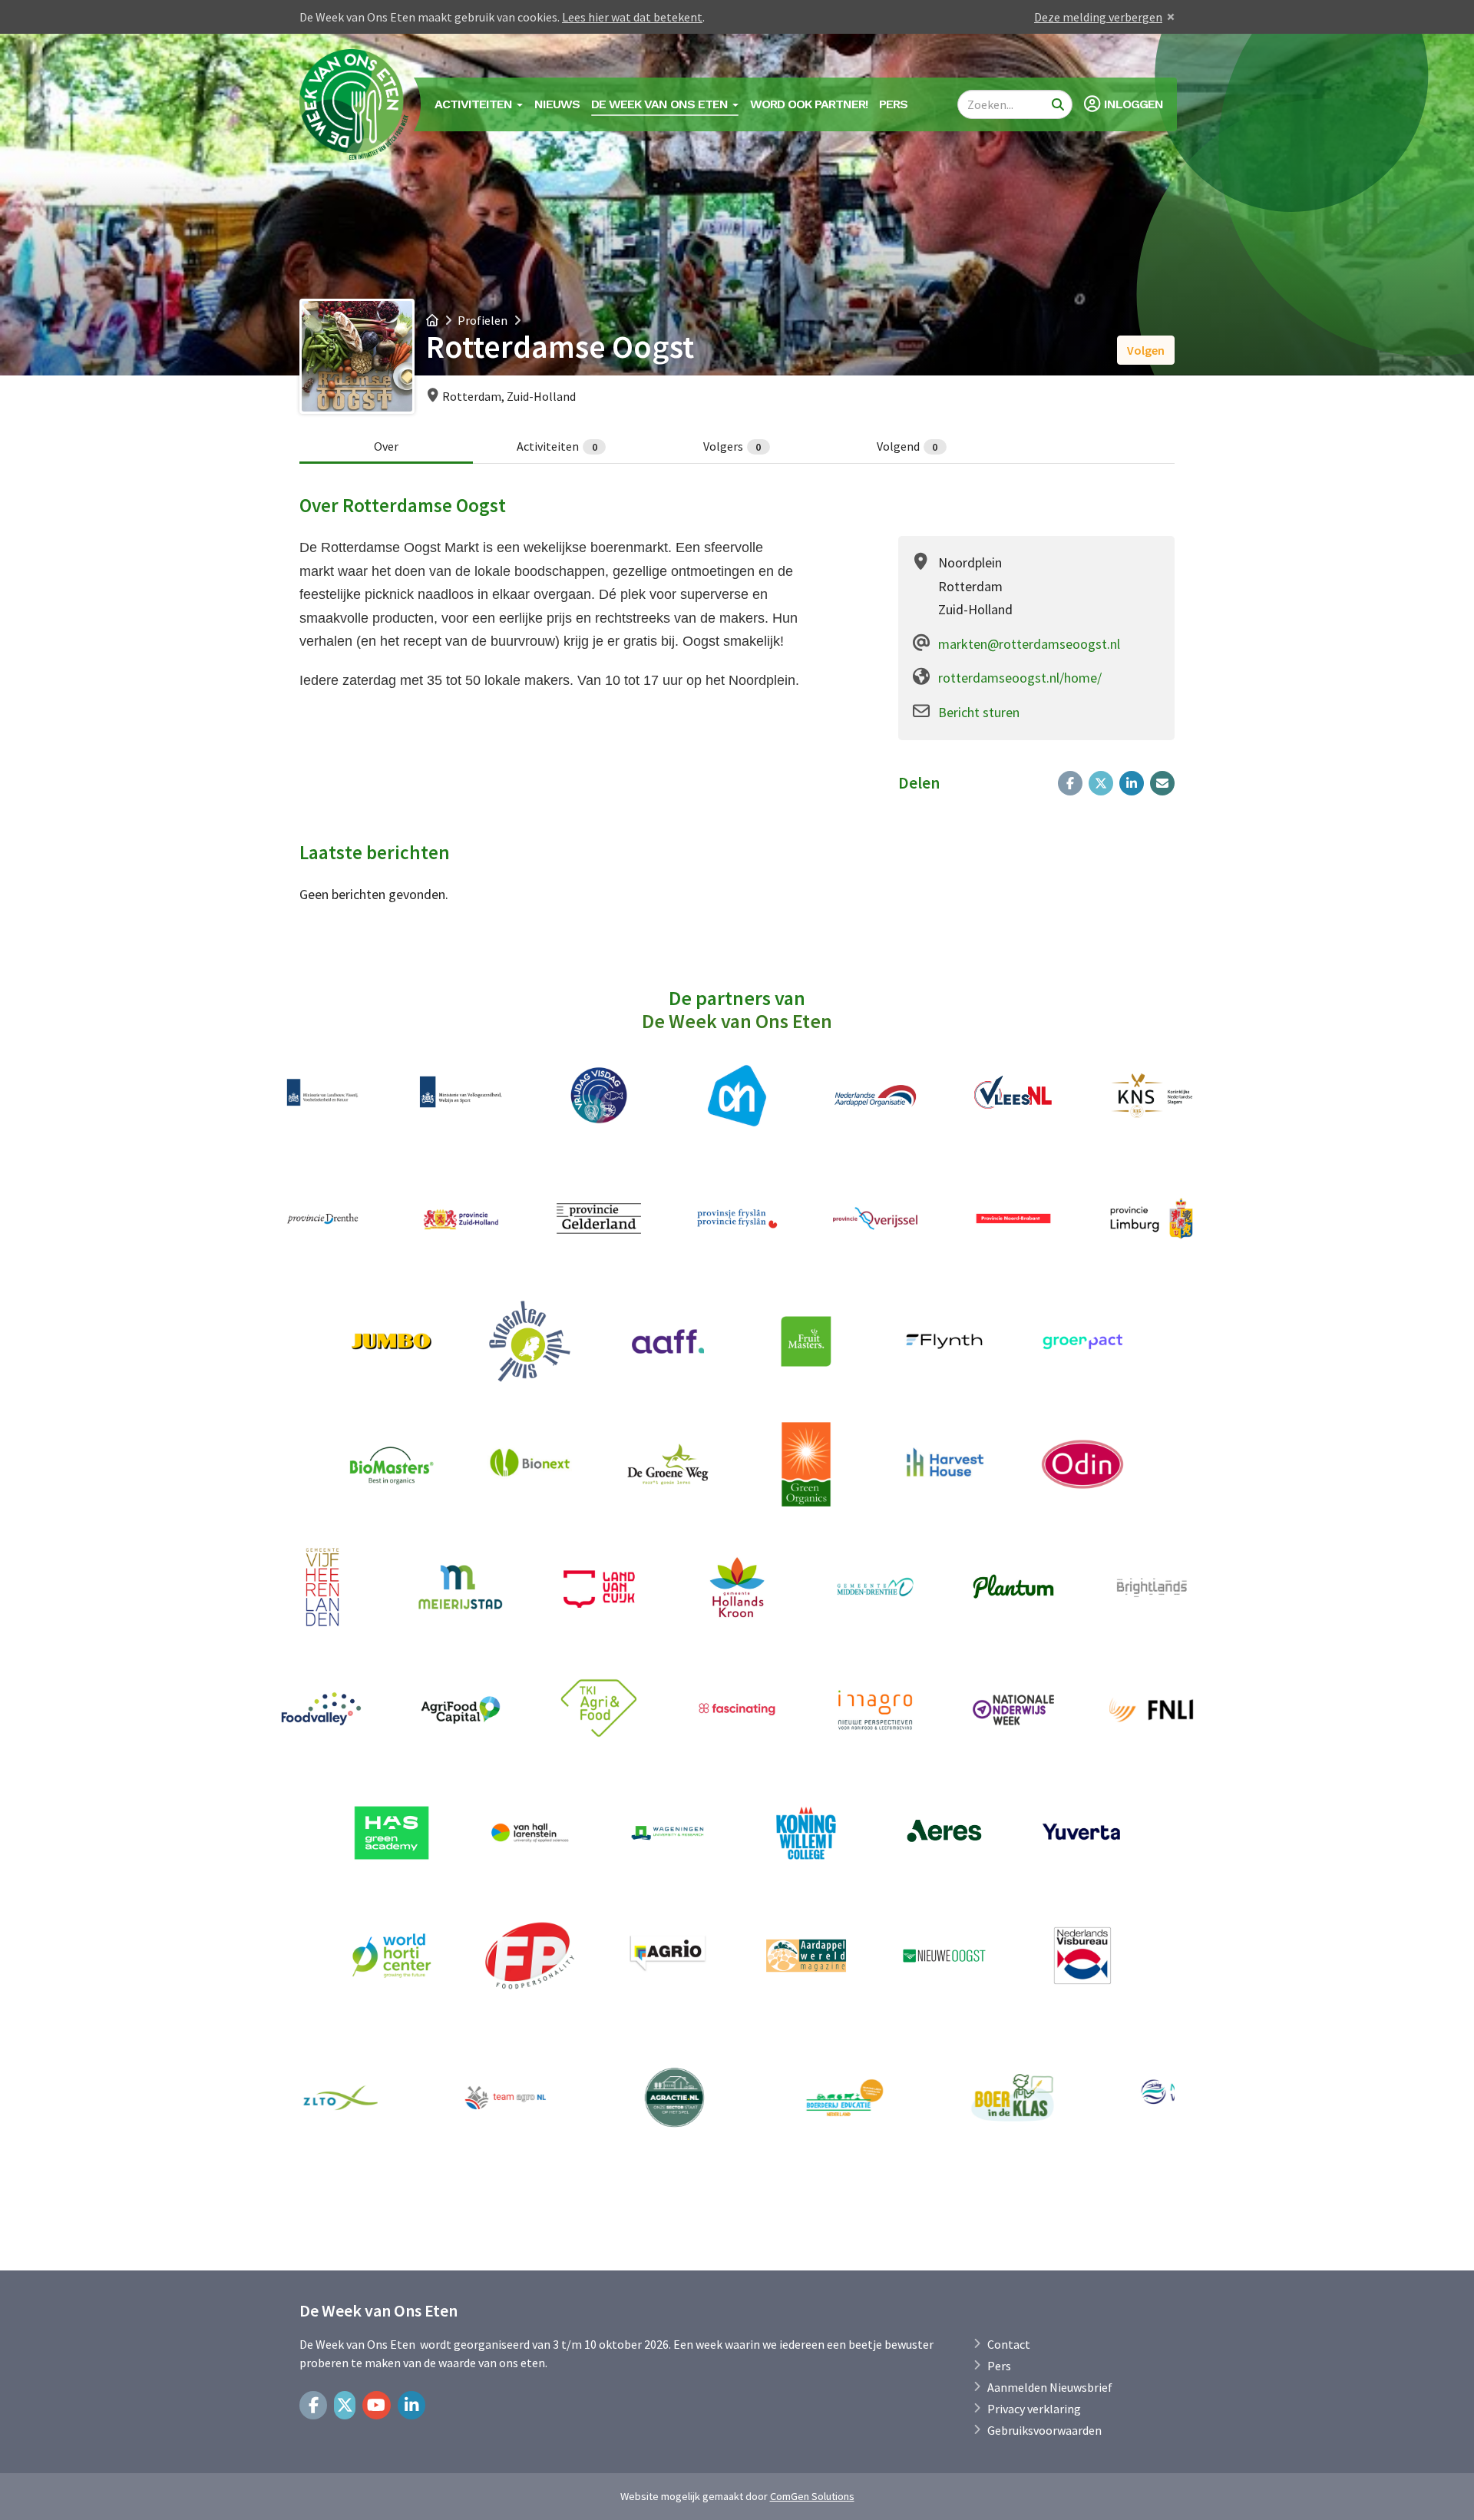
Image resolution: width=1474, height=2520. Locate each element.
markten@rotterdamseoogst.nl (1029, 644)
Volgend (907, 446)
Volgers (732, 446)
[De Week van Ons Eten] (355, 104)
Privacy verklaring (1034, 2409)
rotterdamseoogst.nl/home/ (1020, 678)
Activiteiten (557, 446)
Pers (893, 104)
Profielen (483, 320)
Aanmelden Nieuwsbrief (1050, 2387)
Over (386, 446)
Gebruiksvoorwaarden (1044, 2430)
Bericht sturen (979, 712)
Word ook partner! (809, 104)
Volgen (1146, 350)
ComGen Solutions (812, 2496)
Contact (1009, 2344)
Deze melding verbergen (1098, 17)
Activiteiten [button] (475, 104)
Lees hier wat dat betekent (632, 17)
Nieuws (557, 104)
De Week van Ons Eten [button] (661, 104)
